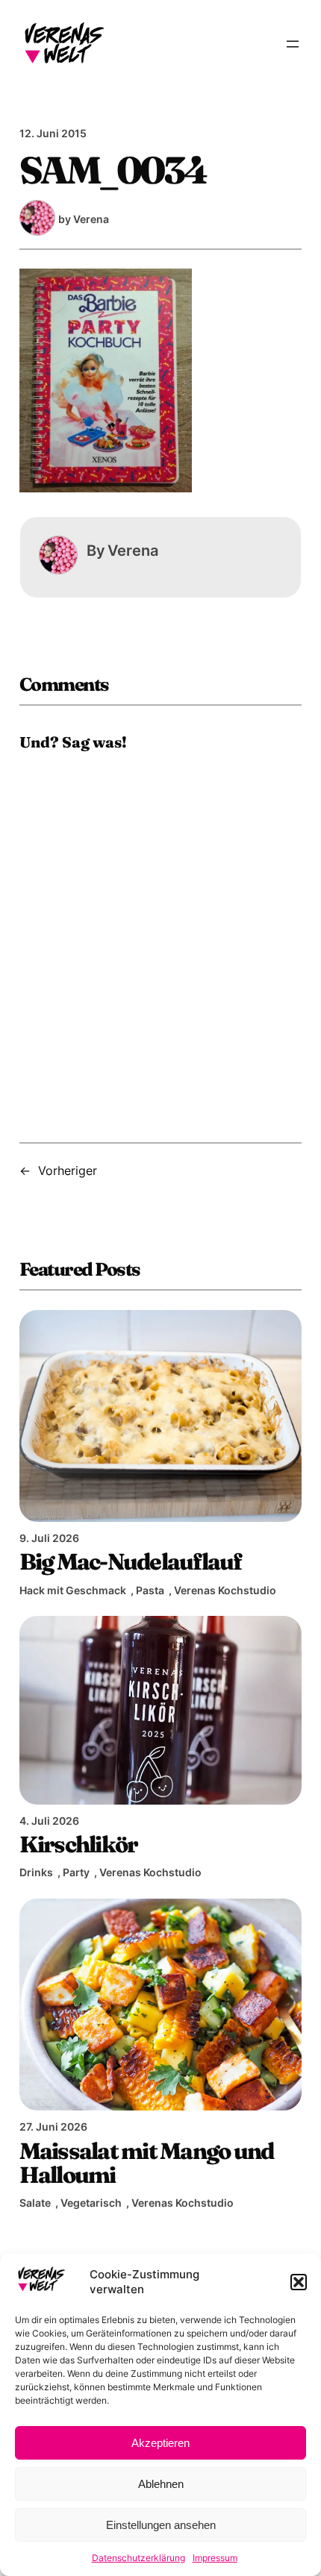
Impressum (215, 2558)
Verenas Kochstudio (225, 1590)
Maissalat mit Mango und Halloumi (147, 2163)
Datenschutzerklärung (138, 2558)
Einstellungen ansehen (161, 2525)
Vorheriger (68, 1171)
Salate (35, 2203)
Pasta (150, 1590)
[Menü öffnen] (293, 44)
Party (76, 1872)
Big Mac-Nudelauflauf (131, 1561)
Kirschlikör (79, 1844)
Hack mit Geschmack (73, 1590)
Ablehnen (161, 2484)
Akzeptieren (160, 2443)
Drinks (36, 1872)
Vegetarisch (91, 2203)
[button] (299, 2282)
